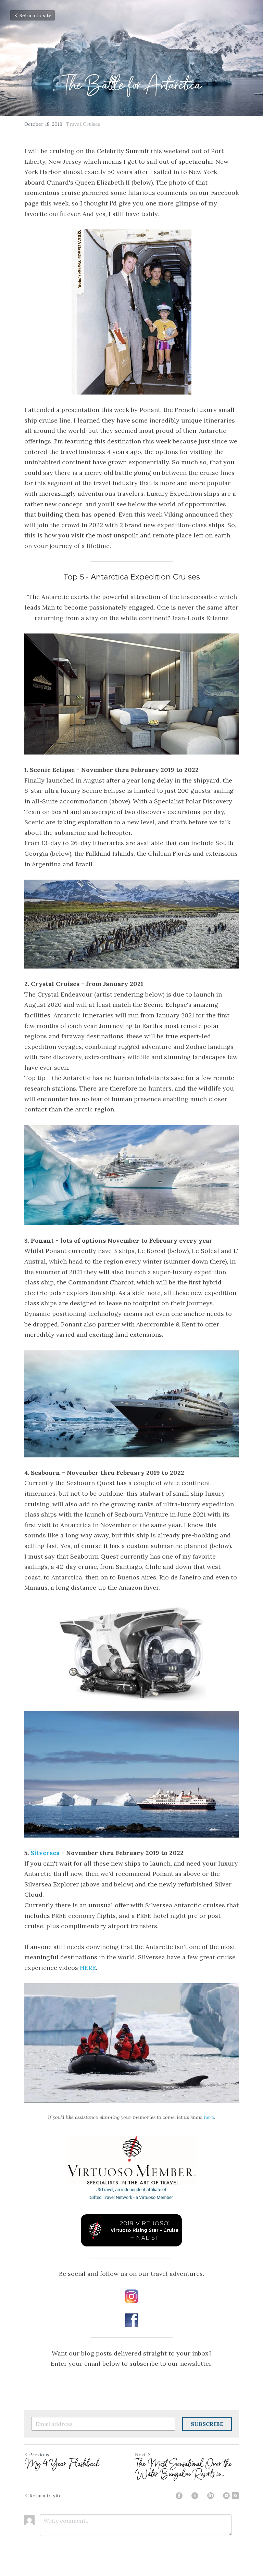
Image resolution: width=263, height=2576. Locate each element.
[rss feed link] (235, 2496)
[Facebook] (179, 2496)
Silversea (45, 1853)
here (209, 2117)
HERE (88, 1968)
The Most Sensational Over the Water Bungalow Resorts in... (183, 2469)
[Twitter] (195, 2496)
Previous (39, 2455)
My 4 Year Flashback (62, 2464)
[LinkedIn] (211, 2496)
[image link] (131, 2296)
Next (140, 2455)
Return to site (35, 15)
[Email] (226, 2496)
